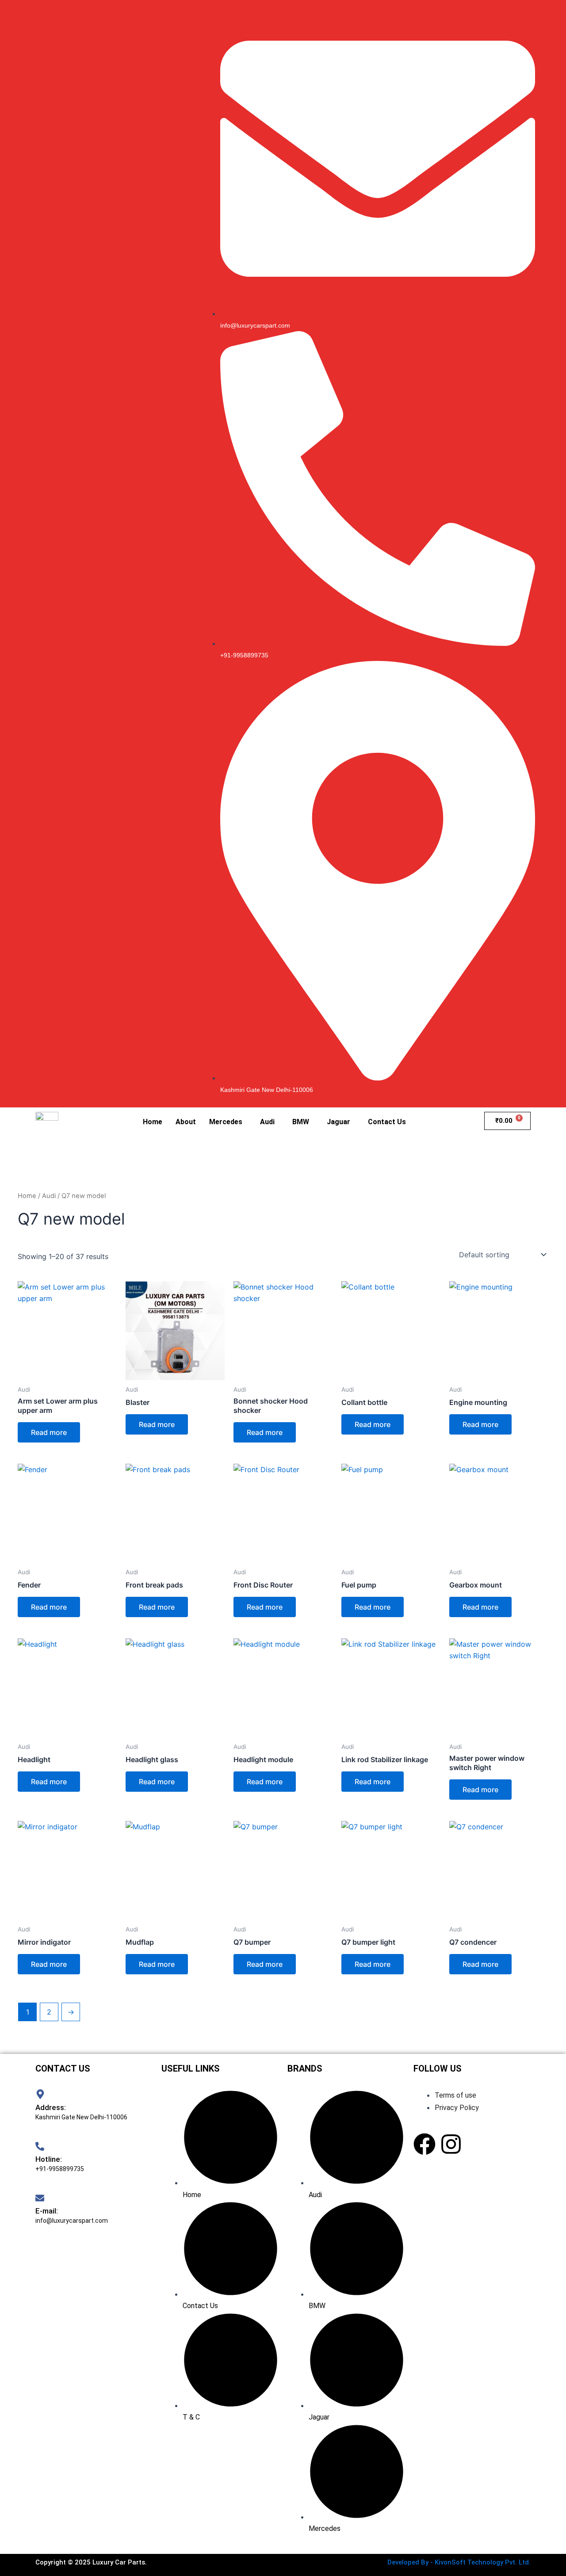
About (186, 1122)
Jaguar (338, 1122)
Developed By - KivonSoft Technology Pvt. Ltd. (459, 2562)
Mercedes (226, 1122)
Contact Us (387, 1122)
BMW (301, 1122)
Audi (267, 1122)
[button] (228, 1122)
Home (153, 1122)
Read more (49, 1432)
